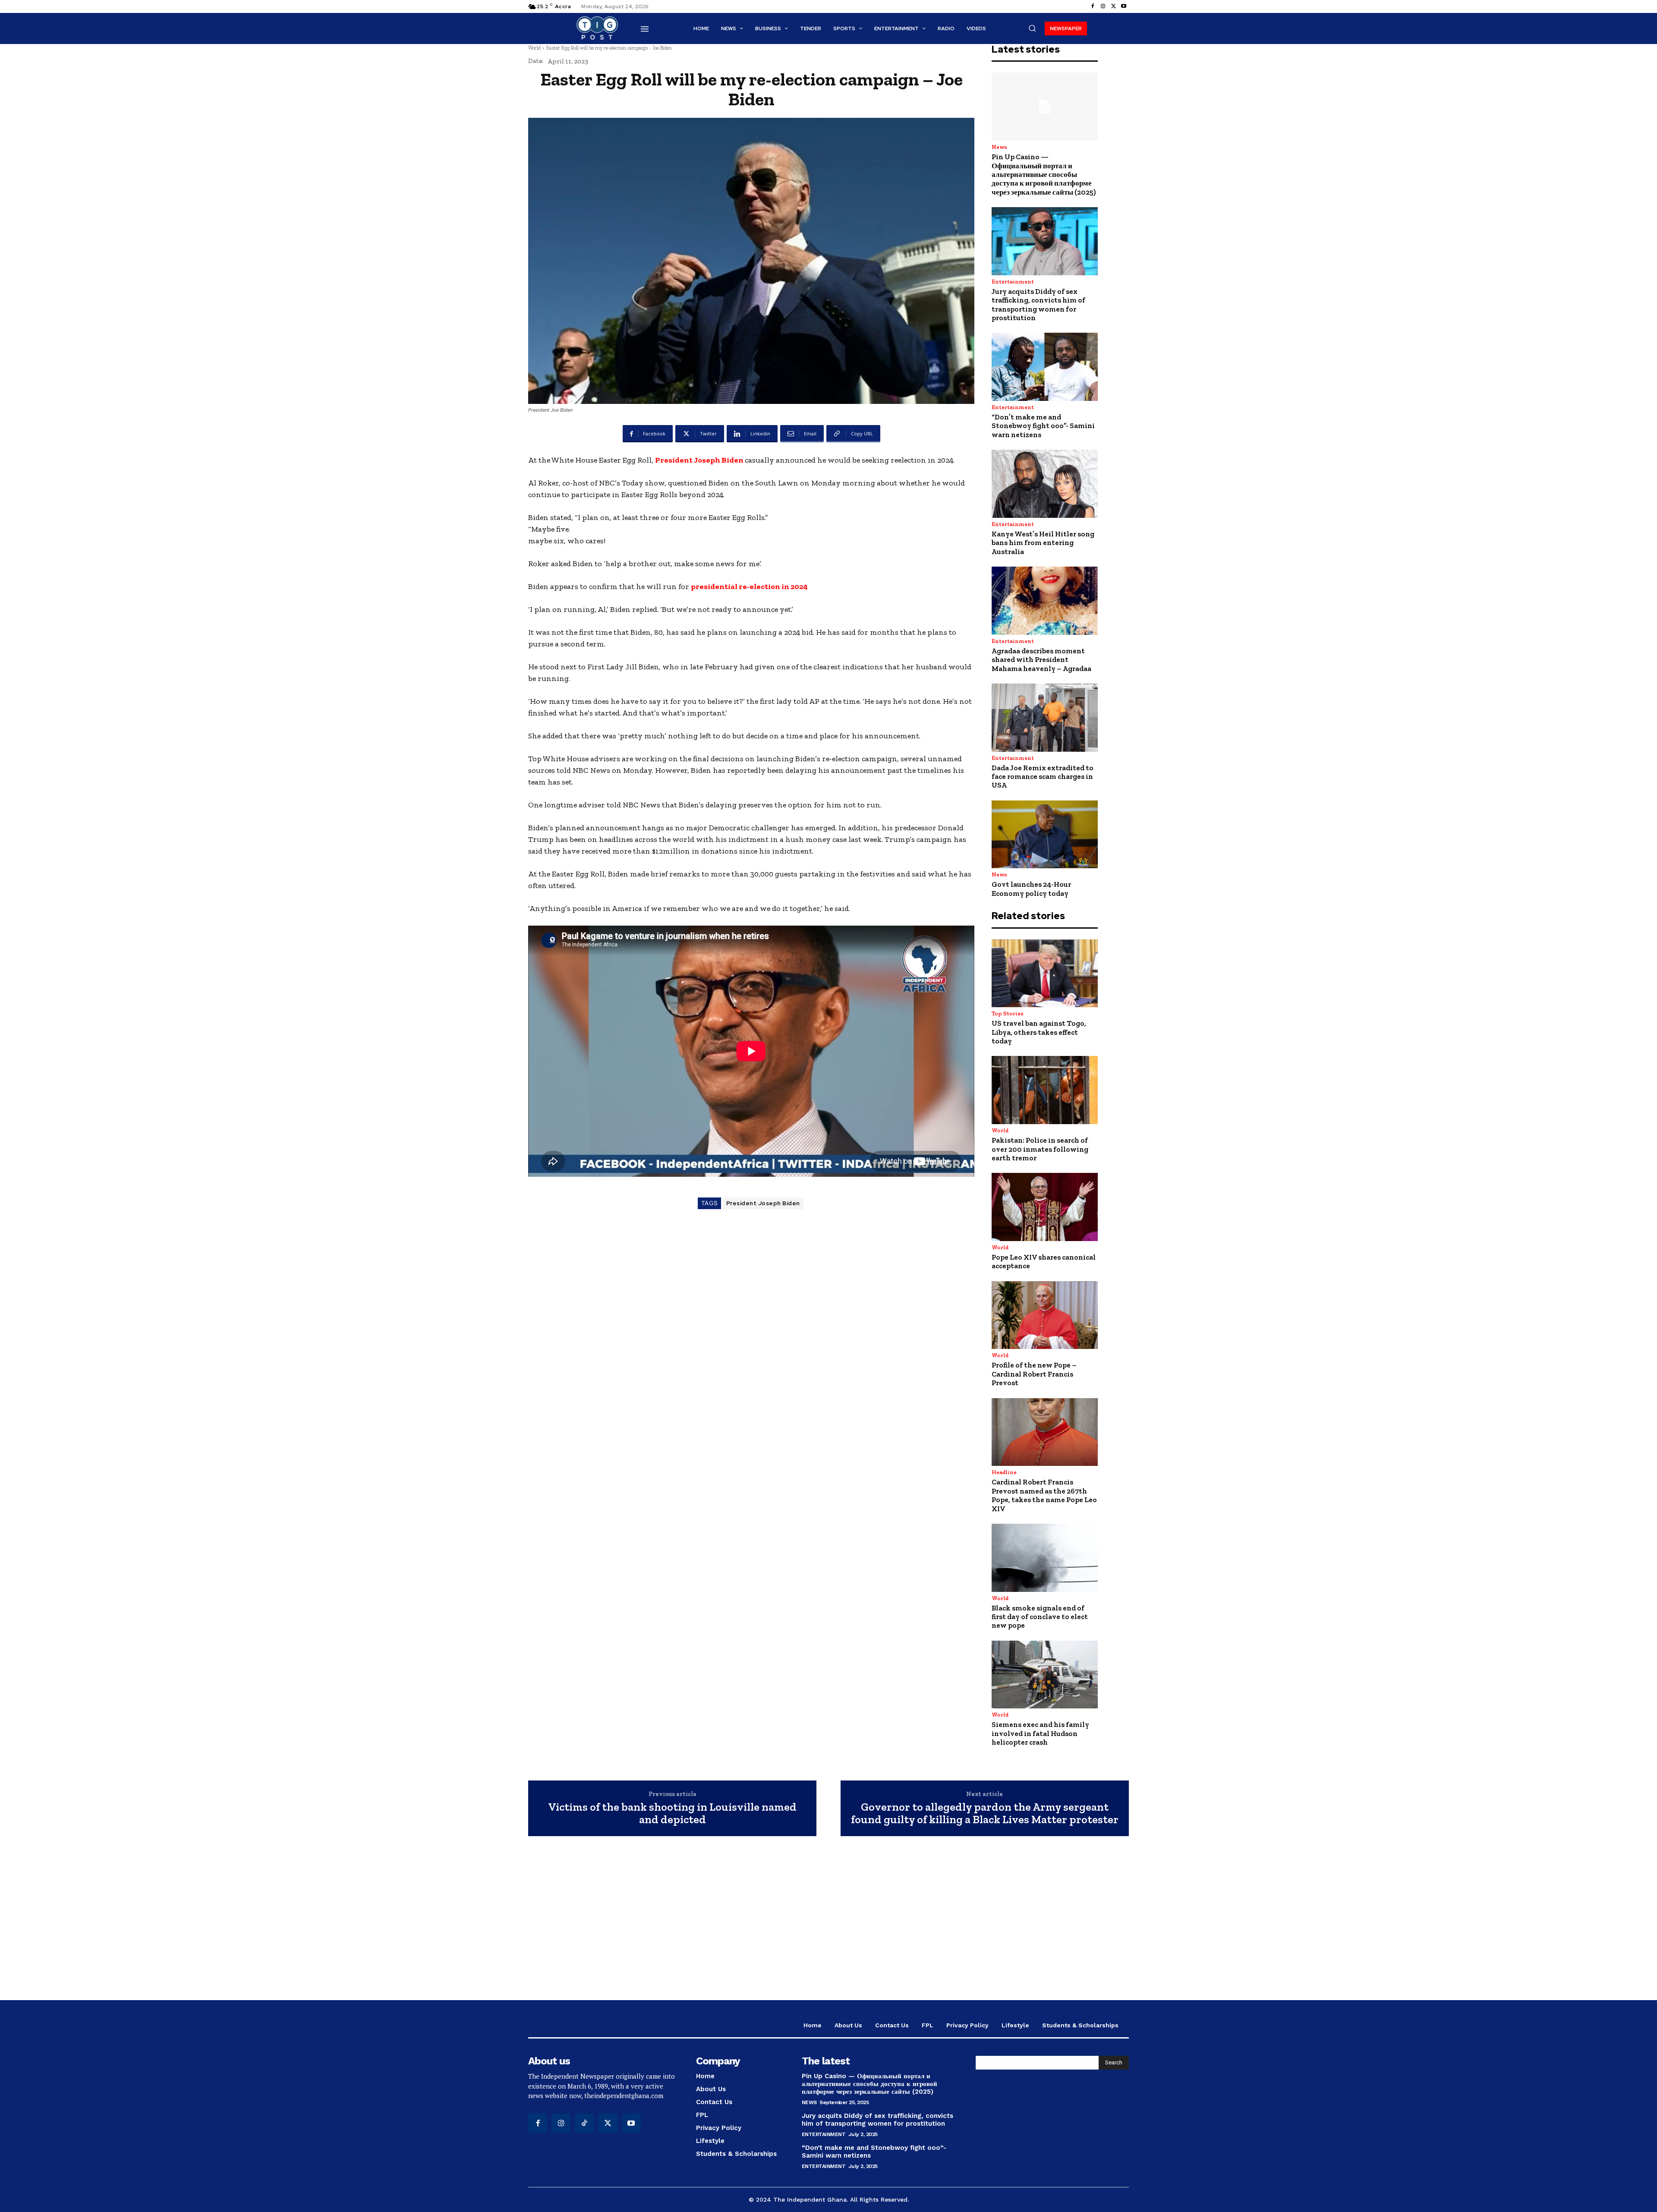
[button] (1032, 28)
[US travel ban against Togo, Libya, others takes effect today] (1045, 974)
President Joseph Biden (700, 460)
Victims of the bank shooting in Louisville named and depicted (672, 1813)
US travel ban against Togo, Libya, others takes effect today (1039, 1032)
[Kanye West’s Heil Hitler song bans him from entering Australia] (1045, 484)
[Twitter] (1113, 6)
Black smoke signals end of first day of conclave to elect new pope (1040, 1617)
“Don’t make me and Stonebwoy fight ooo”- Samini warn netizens (1043, 426)
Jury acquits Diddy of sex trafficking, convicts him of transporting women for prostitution (1038, 304)
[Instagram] (1103, 6)
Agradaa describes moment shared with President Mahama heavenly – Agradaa (1041, 660)
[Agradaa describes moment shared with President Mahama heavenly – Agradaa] (1045, 601)
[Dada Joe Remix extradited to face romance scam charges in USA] (1045, 718)
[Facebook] (1093, 6)
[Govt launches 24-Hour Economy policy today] (1045, 835)
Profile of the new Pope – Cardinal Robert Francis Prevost (1034, 1374)
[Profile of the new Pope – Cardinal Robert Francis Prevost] (1045, 1315)
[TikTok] (584, 2123)
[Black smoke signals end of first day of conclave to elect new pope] (1045, 1558)
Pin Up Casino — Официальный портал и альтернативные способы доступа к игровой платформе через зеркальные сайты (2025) (1044, 174)
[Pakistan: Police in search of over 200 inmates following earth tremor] (1045, 1090)
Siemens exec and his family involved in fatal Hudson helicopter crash (1040, 1733)
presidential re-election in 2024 (749, 586)
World (534, 48)
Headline (1004, 1472)
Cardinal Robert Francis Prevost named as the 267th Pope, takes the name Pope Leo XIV (1044, 1495)
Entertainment (1013, 282)
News (999, 147)
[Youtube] (1124, 6)
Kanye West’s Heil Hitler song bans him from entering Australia (1043, 543)
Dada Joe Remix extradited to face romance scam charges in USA (1043, 777)
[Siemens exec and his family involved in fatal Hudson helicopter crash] (1045, 1675)
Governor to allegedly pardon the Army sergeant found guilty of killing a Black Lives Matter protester (985, 1813)
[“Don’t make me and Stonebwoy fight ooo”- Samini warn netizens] (1045, 367)
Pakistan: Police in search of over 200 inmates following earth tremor (1040, 1149)
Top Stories (1008, 1013)
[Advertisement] (828, 1922)
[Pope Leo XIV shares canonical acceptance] (1045, 1207)
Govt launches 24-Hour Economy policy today (1031, 889)
